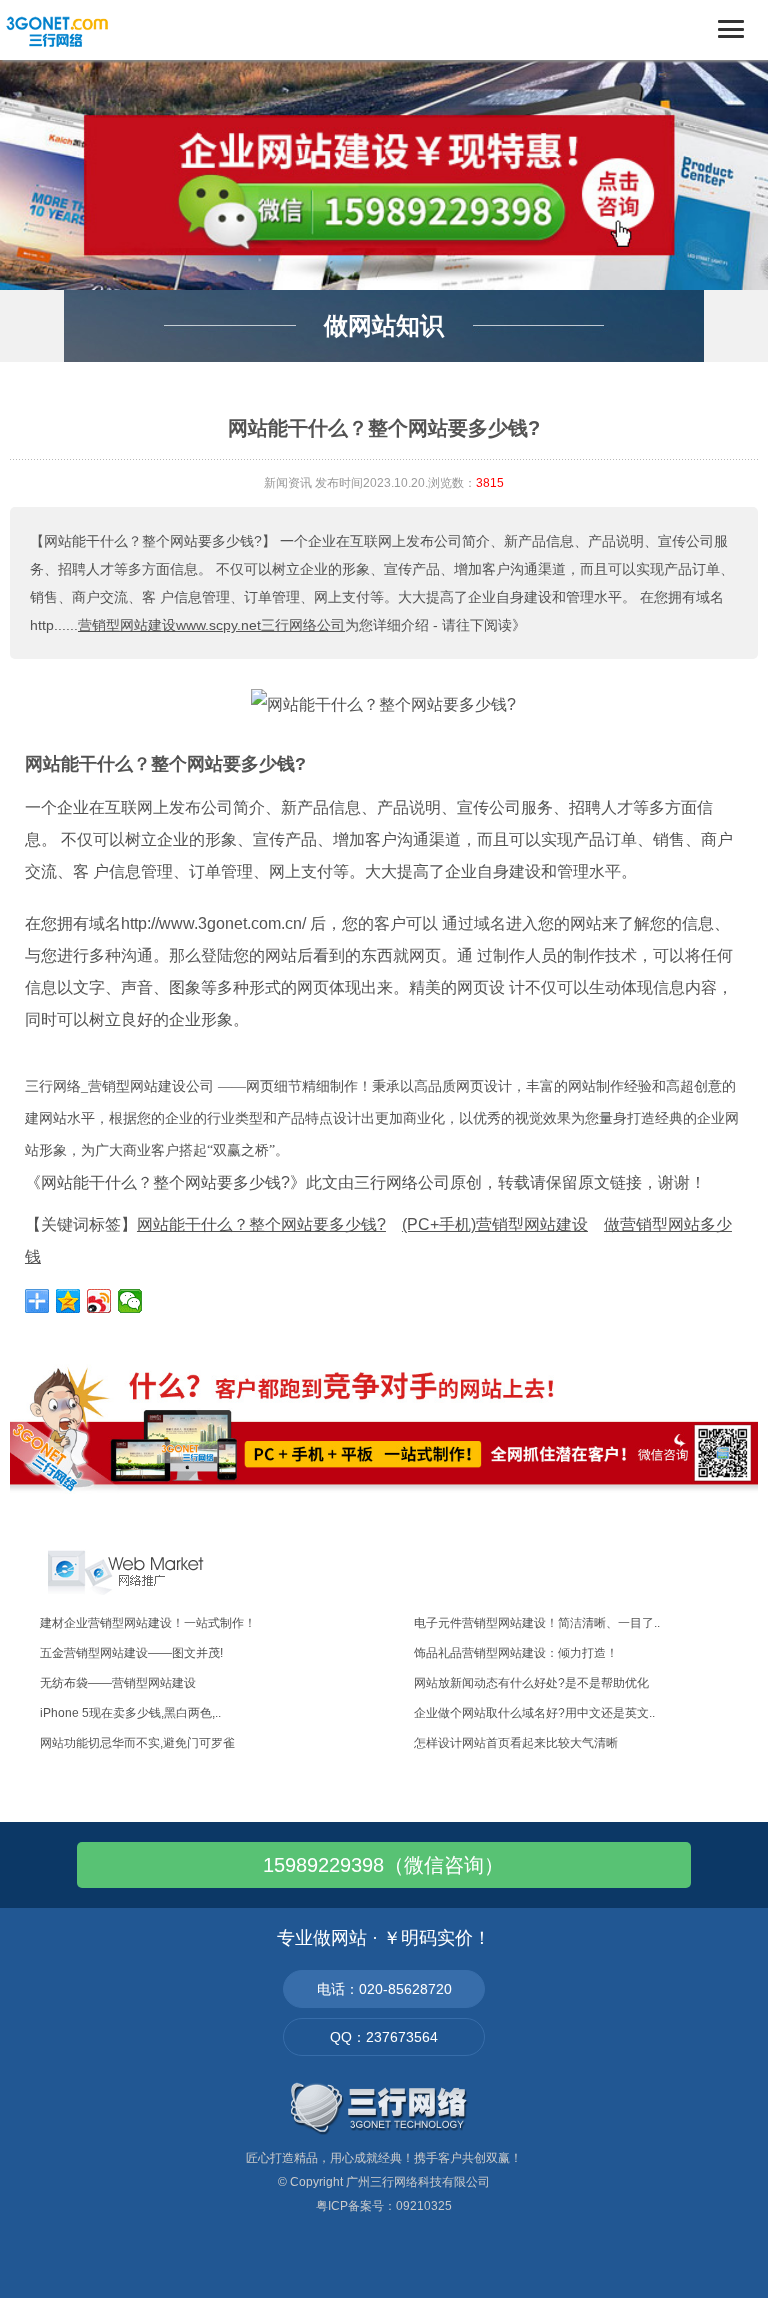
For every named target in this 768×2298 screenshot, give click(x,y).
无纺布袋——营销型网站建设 (118, 1683)
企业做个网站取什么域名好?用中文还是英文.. (534, 1713)
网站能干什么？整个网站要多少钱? (165, 764)
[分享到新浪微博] (99, 1301)
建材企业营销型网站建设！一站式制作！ (148, 1623)
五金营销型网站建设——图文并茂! (131, 1653)
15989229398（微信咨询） (383, 1865)
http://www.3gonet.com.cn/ (213, 923)
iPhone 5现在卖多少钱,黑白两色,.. (130, 1713)
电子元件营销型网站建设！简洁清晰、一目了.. (537, 1623)
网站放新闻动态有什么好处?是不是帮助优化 (531, 1683)
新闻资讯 (288, 483)
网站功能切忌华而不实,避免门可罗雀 (137, 1743)
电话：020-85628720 (384, 1989)
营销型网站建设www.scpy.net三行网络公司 (211, 625)
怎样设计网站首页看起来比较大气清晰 (516, 1743)
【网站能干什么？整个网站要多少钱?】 (153, 541)
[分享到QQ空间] (68, 1301)
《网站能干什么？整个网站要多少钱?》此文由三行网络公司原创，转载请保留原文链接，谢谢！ (365, 1182)
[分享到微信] (130, 1301)
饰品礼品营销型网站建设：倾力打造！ (516, 1653)
